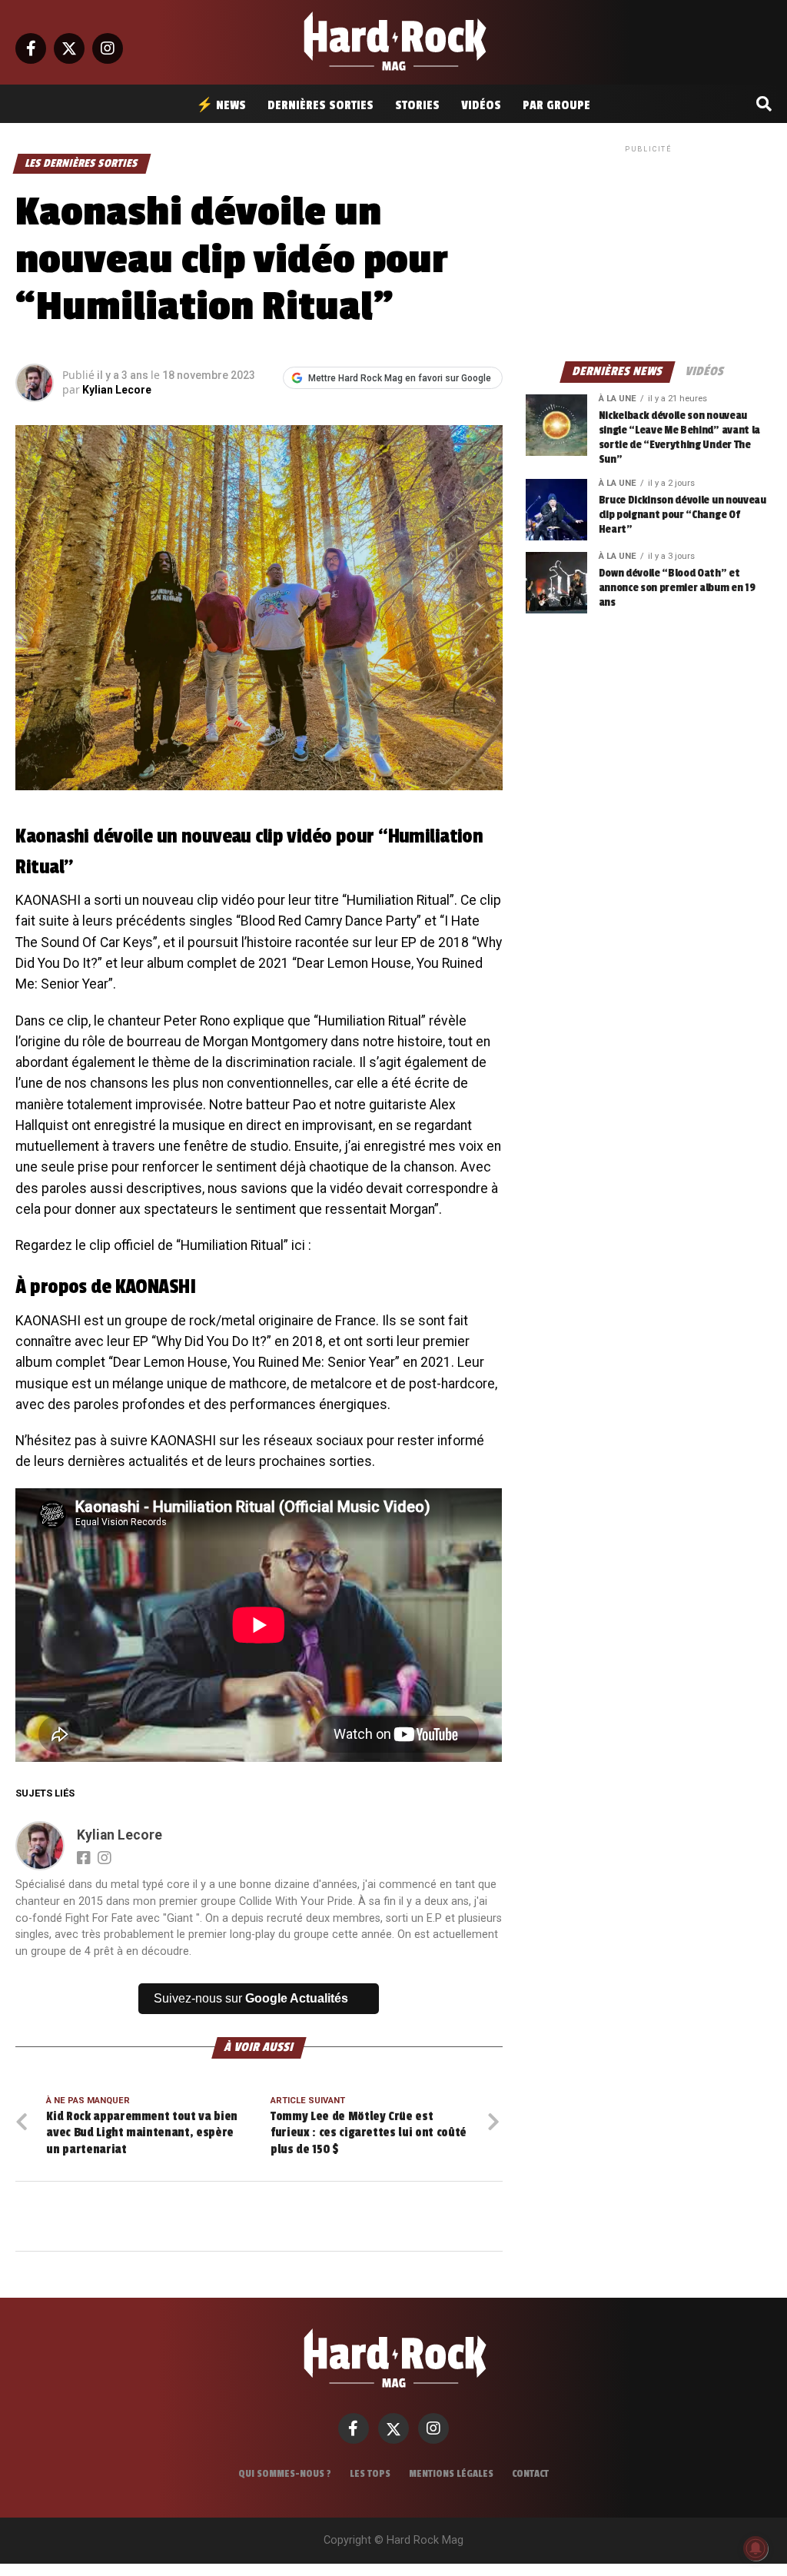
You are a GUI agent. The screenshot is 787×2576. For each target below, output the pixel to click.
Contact (530, 2474)
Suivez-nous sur (251, 1998)
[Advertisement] (649, 252)
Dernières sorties (320, 105)
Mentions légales (451, 2474)
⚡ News (221, 105)
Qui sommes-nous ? (285, 2474)
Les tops (370, 2474)
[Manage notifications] (755, 2548)
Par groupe (556, 105)
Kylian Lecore (117, 390)
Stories (417, 105)
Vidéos (481, 105)
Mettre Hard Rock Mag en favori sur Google (400, 378)
